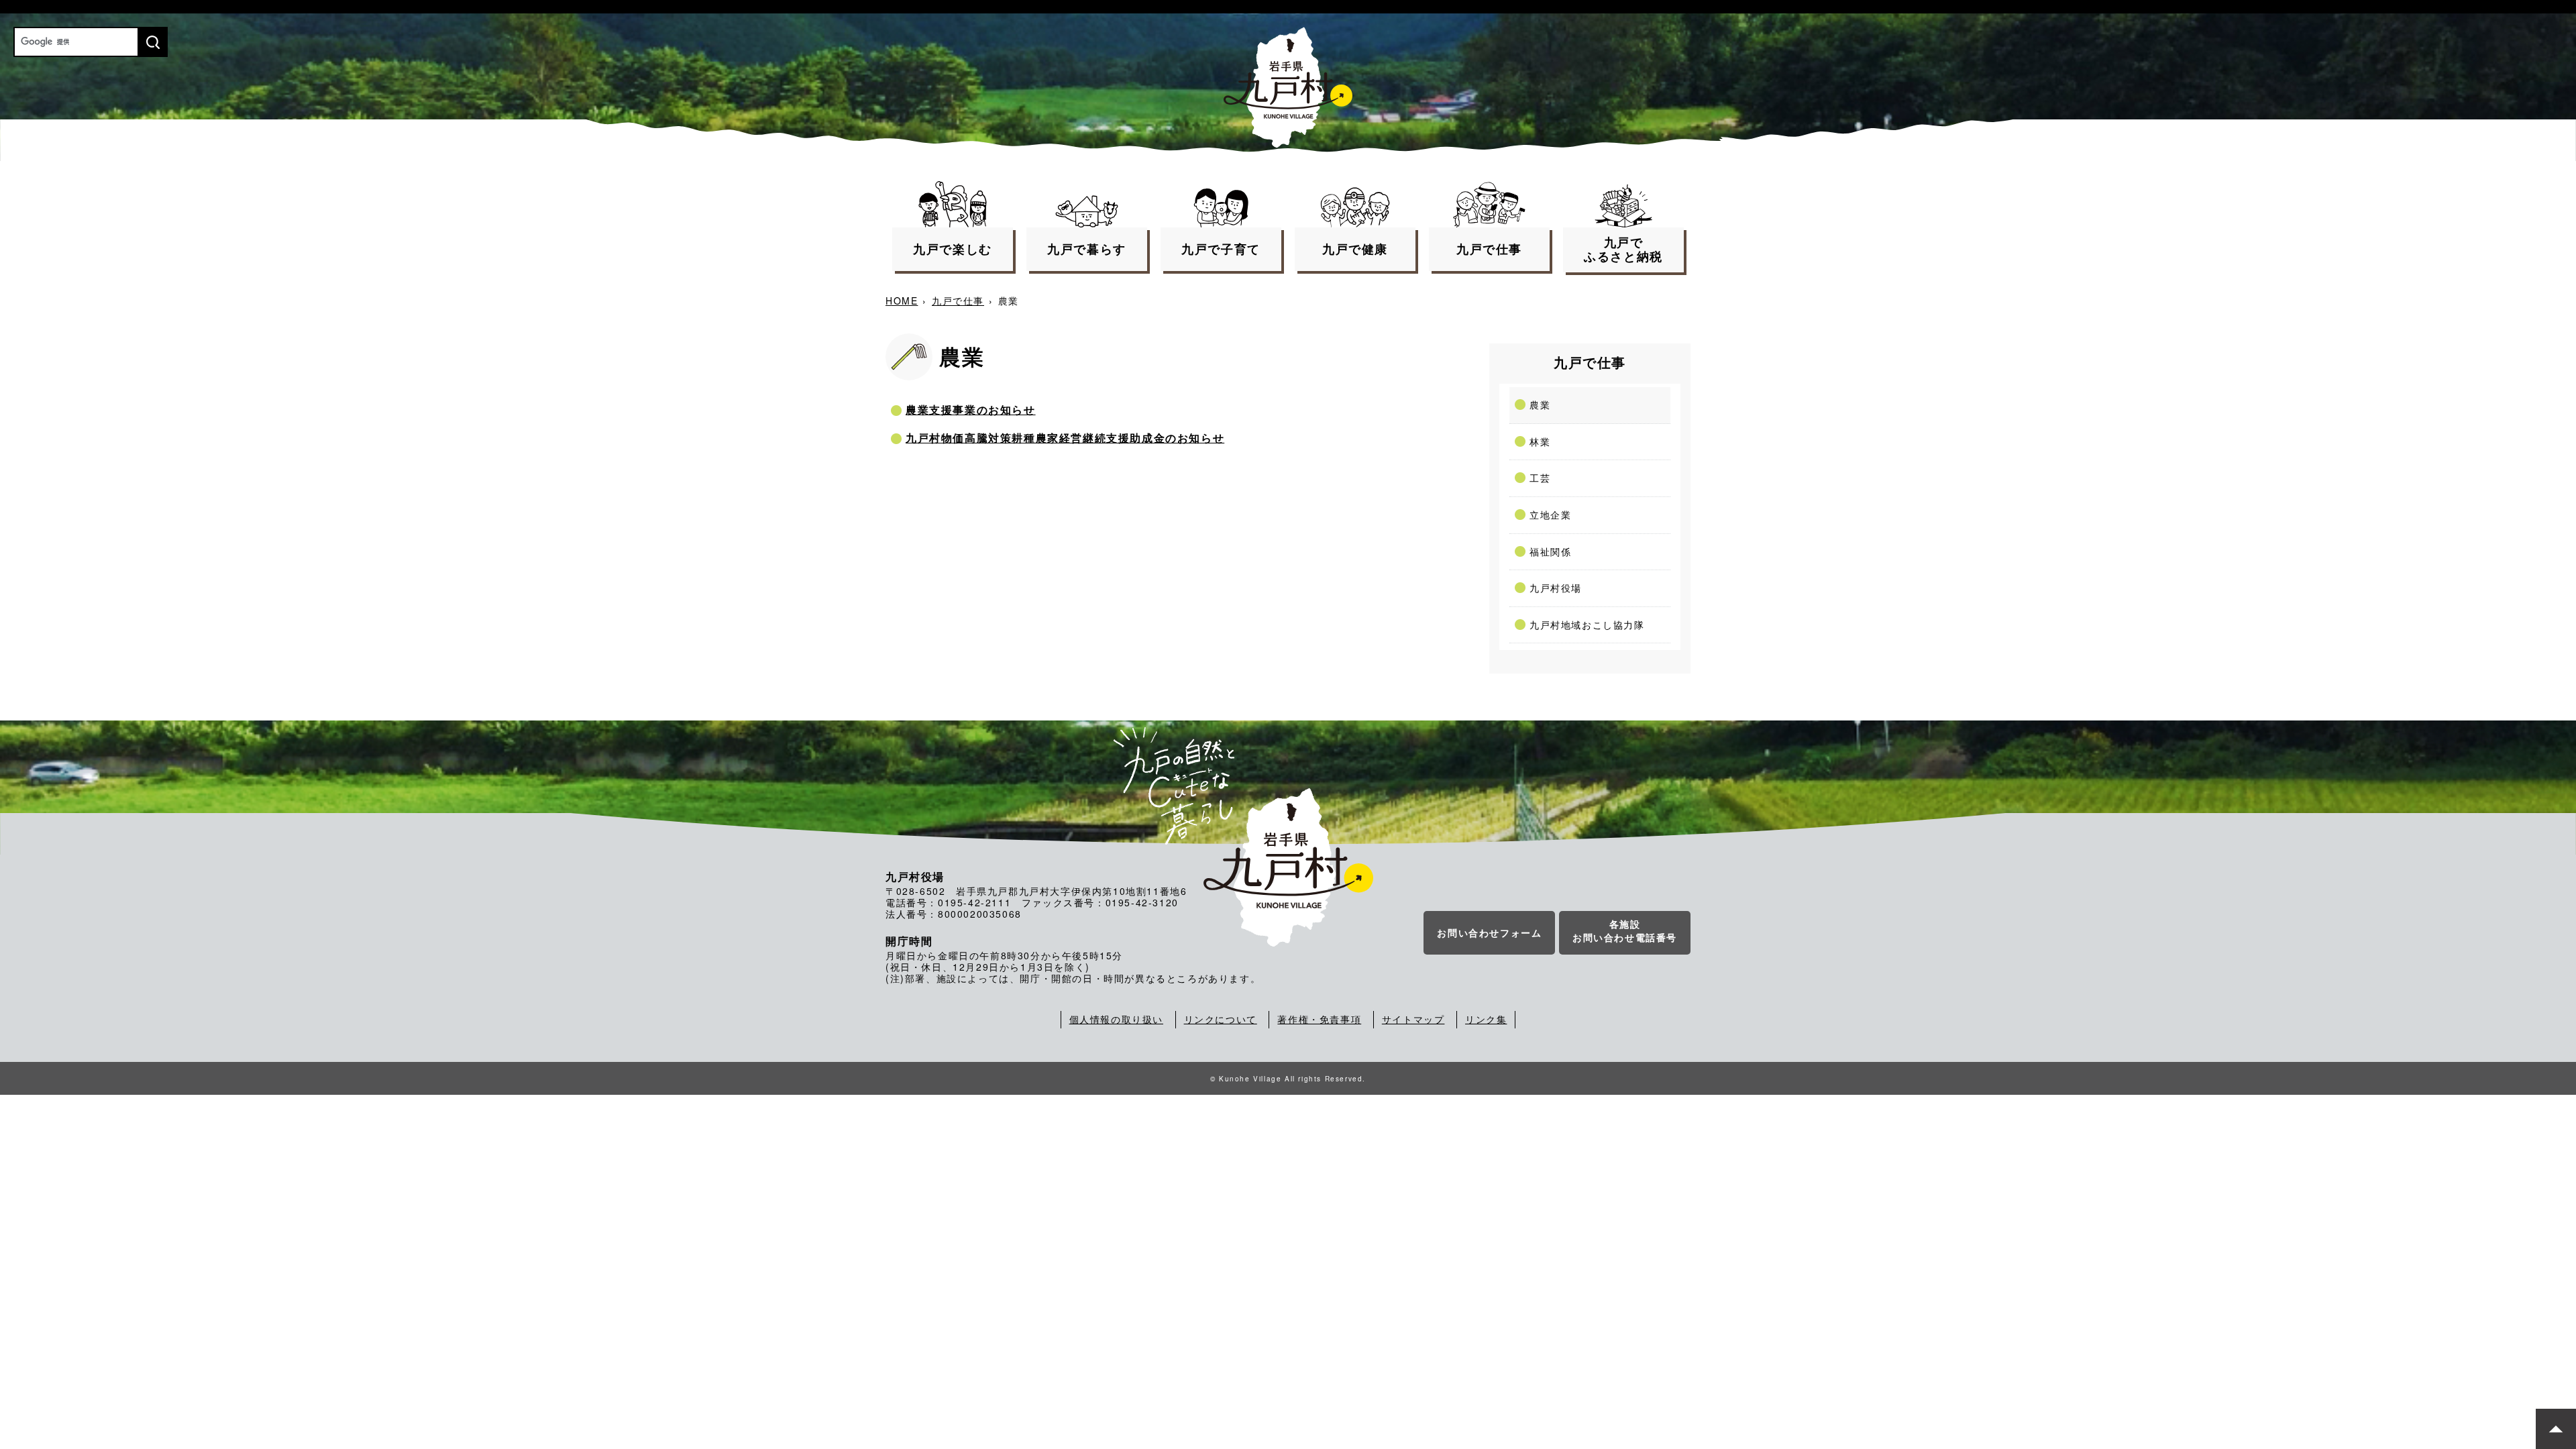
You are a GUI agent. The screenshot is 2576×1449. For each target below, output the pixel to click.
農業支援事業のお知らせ (971, 410)
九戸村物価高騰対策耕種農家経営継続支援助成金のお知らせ (1065, 438)
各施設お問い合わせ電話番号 (1625, 930)
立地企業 (1550, 515)
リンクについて (1221, 1019)
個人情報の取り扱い (1116, 1019)
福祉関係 (1550, 551)
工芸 (1540, 478)
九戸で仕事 (958, 301)
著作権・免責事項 (1319, 1019)
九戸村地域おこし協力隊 (1587, 625)
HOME (902, 301)
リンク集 (1486, 1019)
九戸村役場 (1556, 588)
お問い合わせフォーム (1489, 932)
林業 (1540, 441)
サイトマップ (1413, 1019)
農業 (1540, 405)
